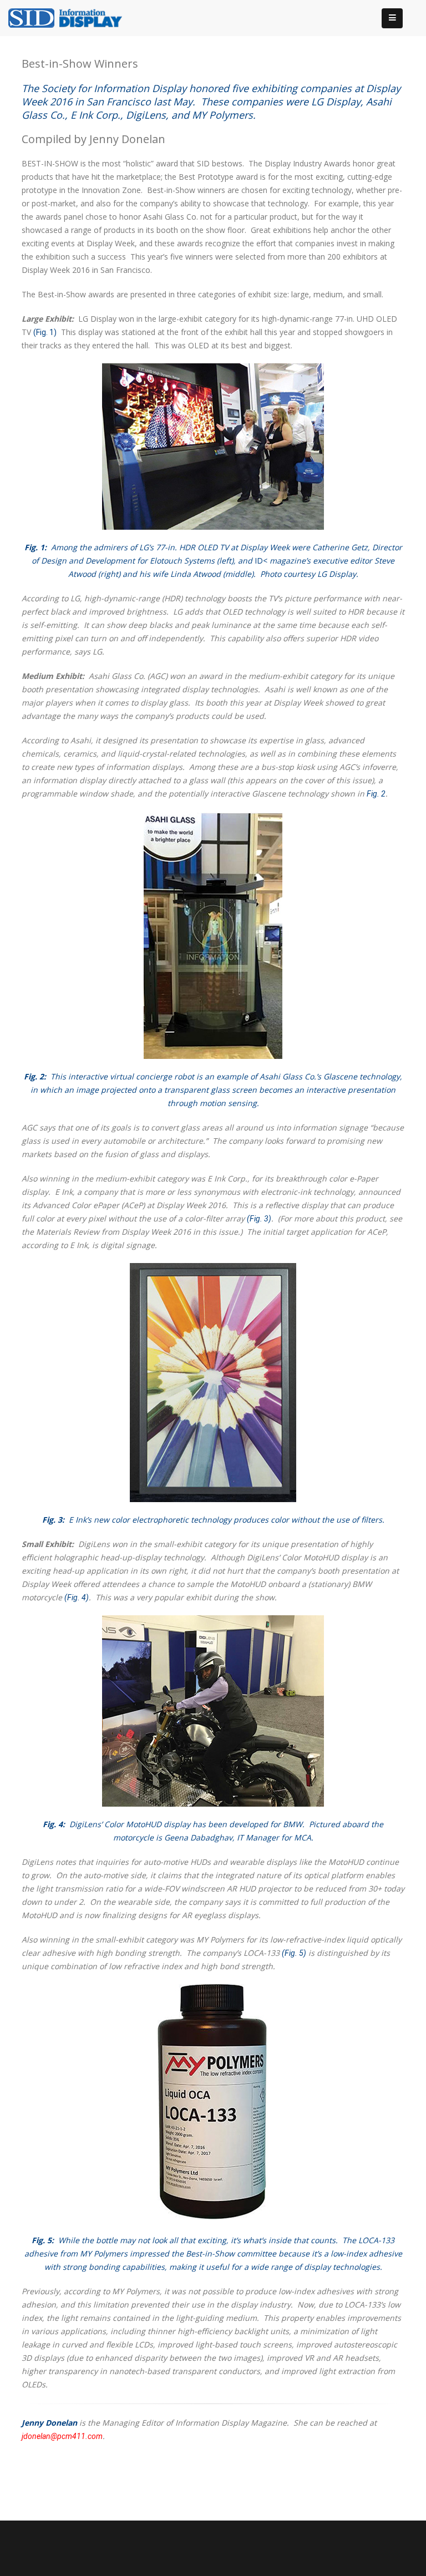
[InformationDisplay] (70, 17)
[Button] (392, 18)
